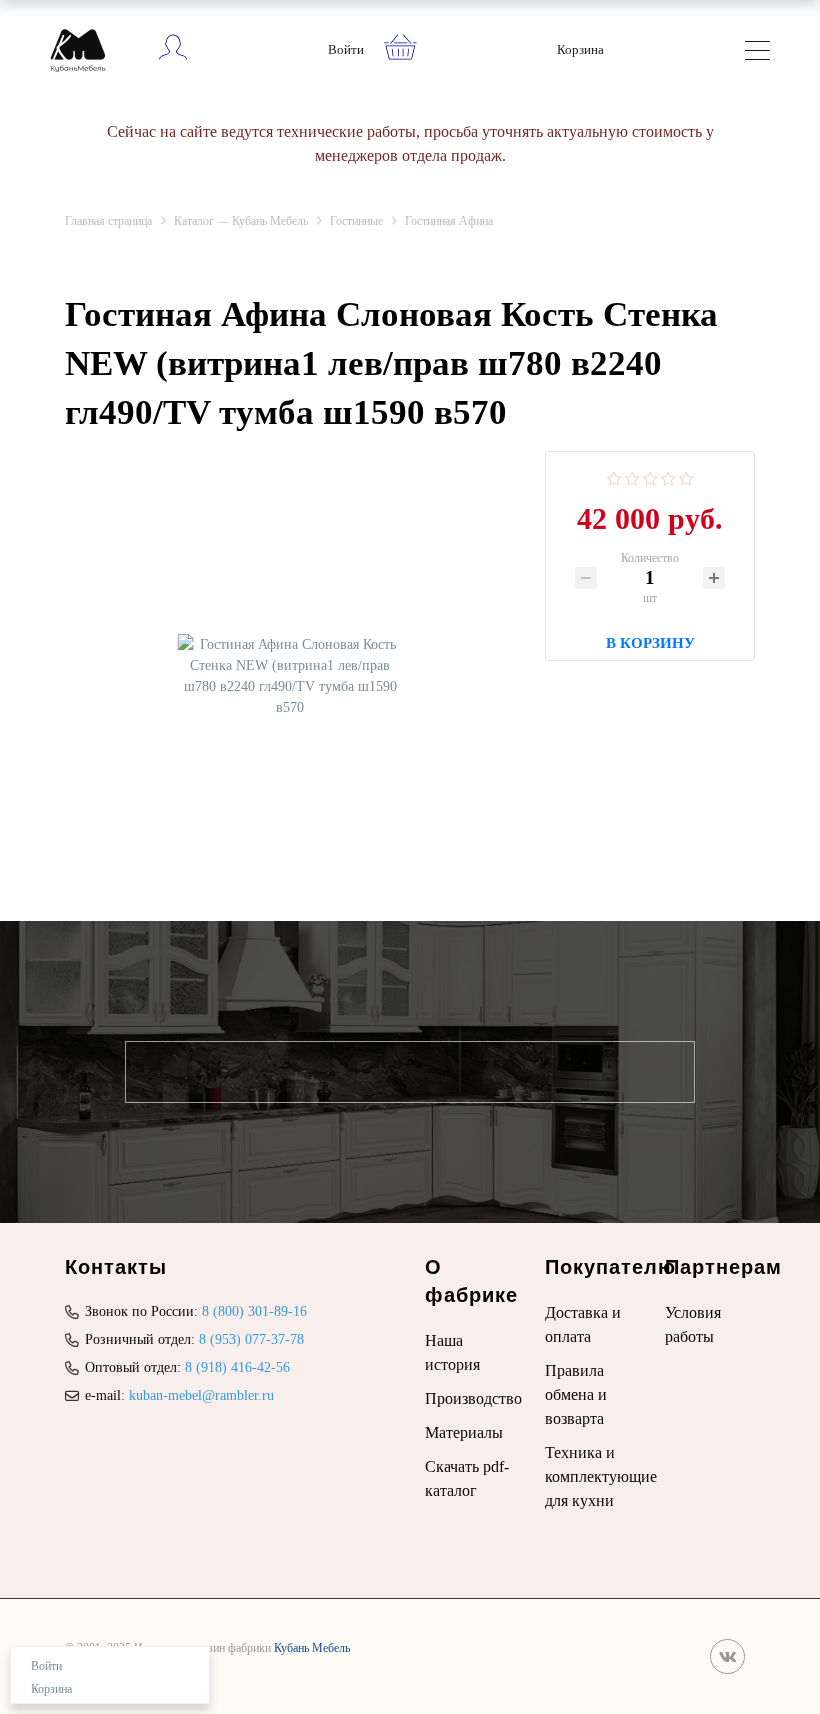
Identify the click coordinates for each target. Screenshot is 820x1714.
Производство (473, 1398)
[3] (650, 477)
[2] (632, 477)
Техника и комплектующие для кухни (601, 1476)
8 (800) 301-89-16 (254, 1311)
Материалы (464, 1432)
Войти (346, 49)
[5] (686, 477)
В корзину (650, 640)
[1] (614, 477)
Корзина (580, 49)
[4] (668, 477)
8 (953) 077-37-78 (251, 1339)
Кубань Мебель (312, 1648)
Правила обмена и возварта (576, 1394)
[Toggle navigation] (757, 53)
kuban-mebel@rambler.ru (201, 1395)
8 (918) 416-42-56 (237, 1367)
